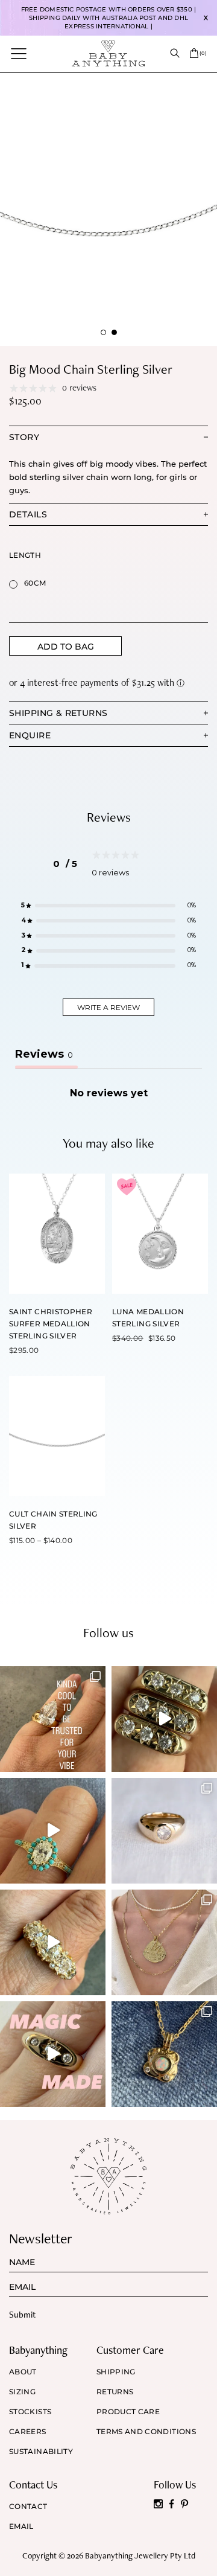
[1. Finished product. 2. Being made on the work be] (164, 2054)
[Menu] (19, 53)
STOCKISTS (30, 2412)
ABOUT (23, 2372)
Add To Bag (66, 647)
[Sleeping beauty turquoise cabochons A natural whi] (53, 1831)
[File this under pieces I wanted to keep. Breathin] (164, 1831)
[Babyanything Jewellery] (108, 53)
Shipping (116, 2372)
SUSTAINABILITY (41, 2452)
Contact (28, 2507)
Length (25, 555)
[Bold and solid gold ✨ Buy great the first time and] (164, 1942)
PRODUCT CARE (128, 2412)
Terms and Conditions (146, 2432)
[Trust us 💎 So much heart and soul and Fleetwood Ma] (53, 1942)
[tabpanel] (108, 209)
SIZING (22, 2392)
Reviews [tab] (44, 1054)
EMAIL (21, 2526)
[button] (108, 906)
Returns (115, 2392)
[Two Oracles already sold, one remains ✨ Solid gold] (164, 1719)
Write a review (108, 1007)
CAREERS (28, 2432)
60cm (35, 583)
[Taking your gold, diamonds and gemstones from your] (53, 2054)
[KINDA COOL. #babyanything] (53, 1719)
